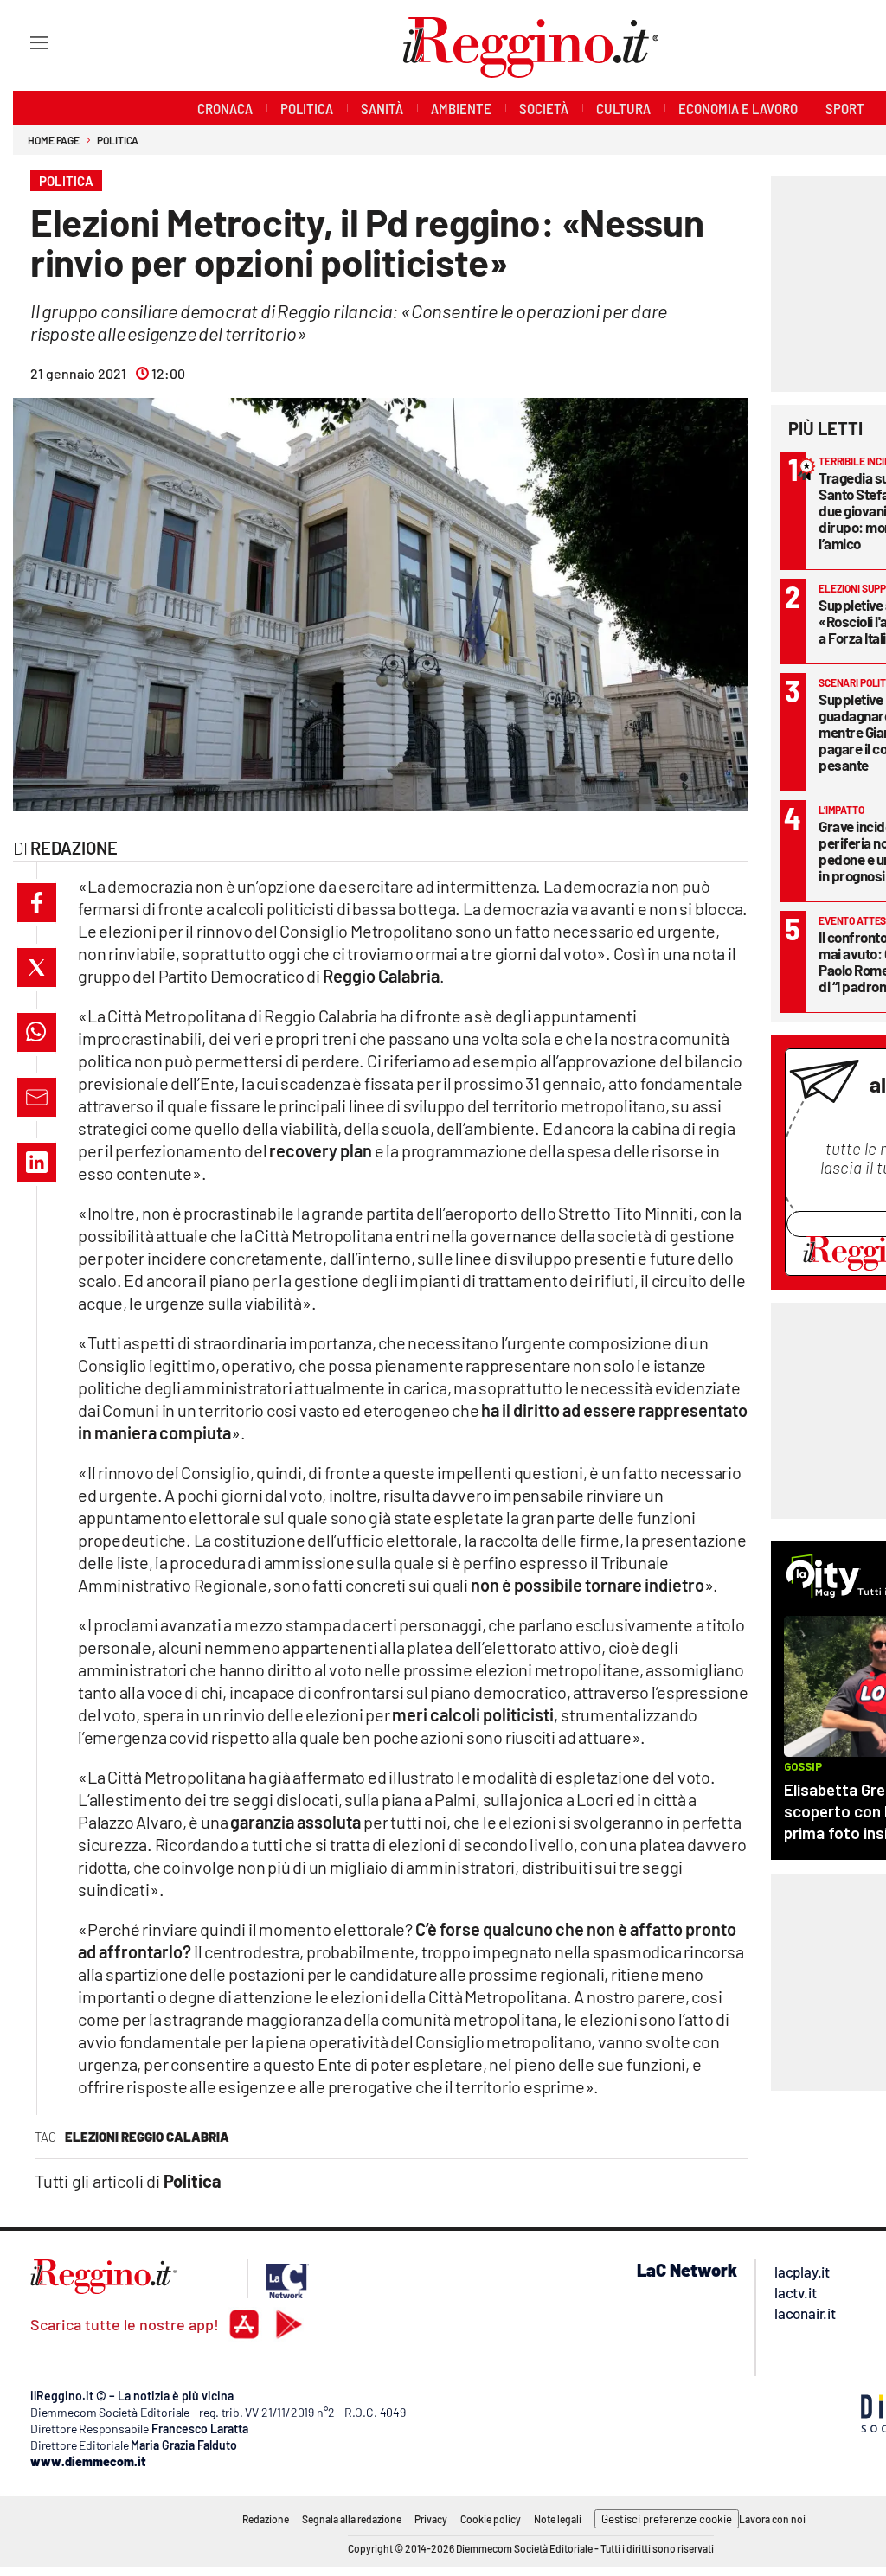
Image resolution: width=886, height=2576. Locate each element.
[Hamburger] (23, 42)
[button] (37, 903)
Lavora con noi (772, 2519)
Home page (54, 140)
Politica (118, 140)
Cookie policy (491, 2519)
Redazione (266, 2519)
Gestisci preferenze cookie (667, 2519)
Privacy (431, 2519)
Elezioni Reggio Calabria (147, 2137)
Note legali (558, 2519)
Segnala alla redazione (352, 2519)
